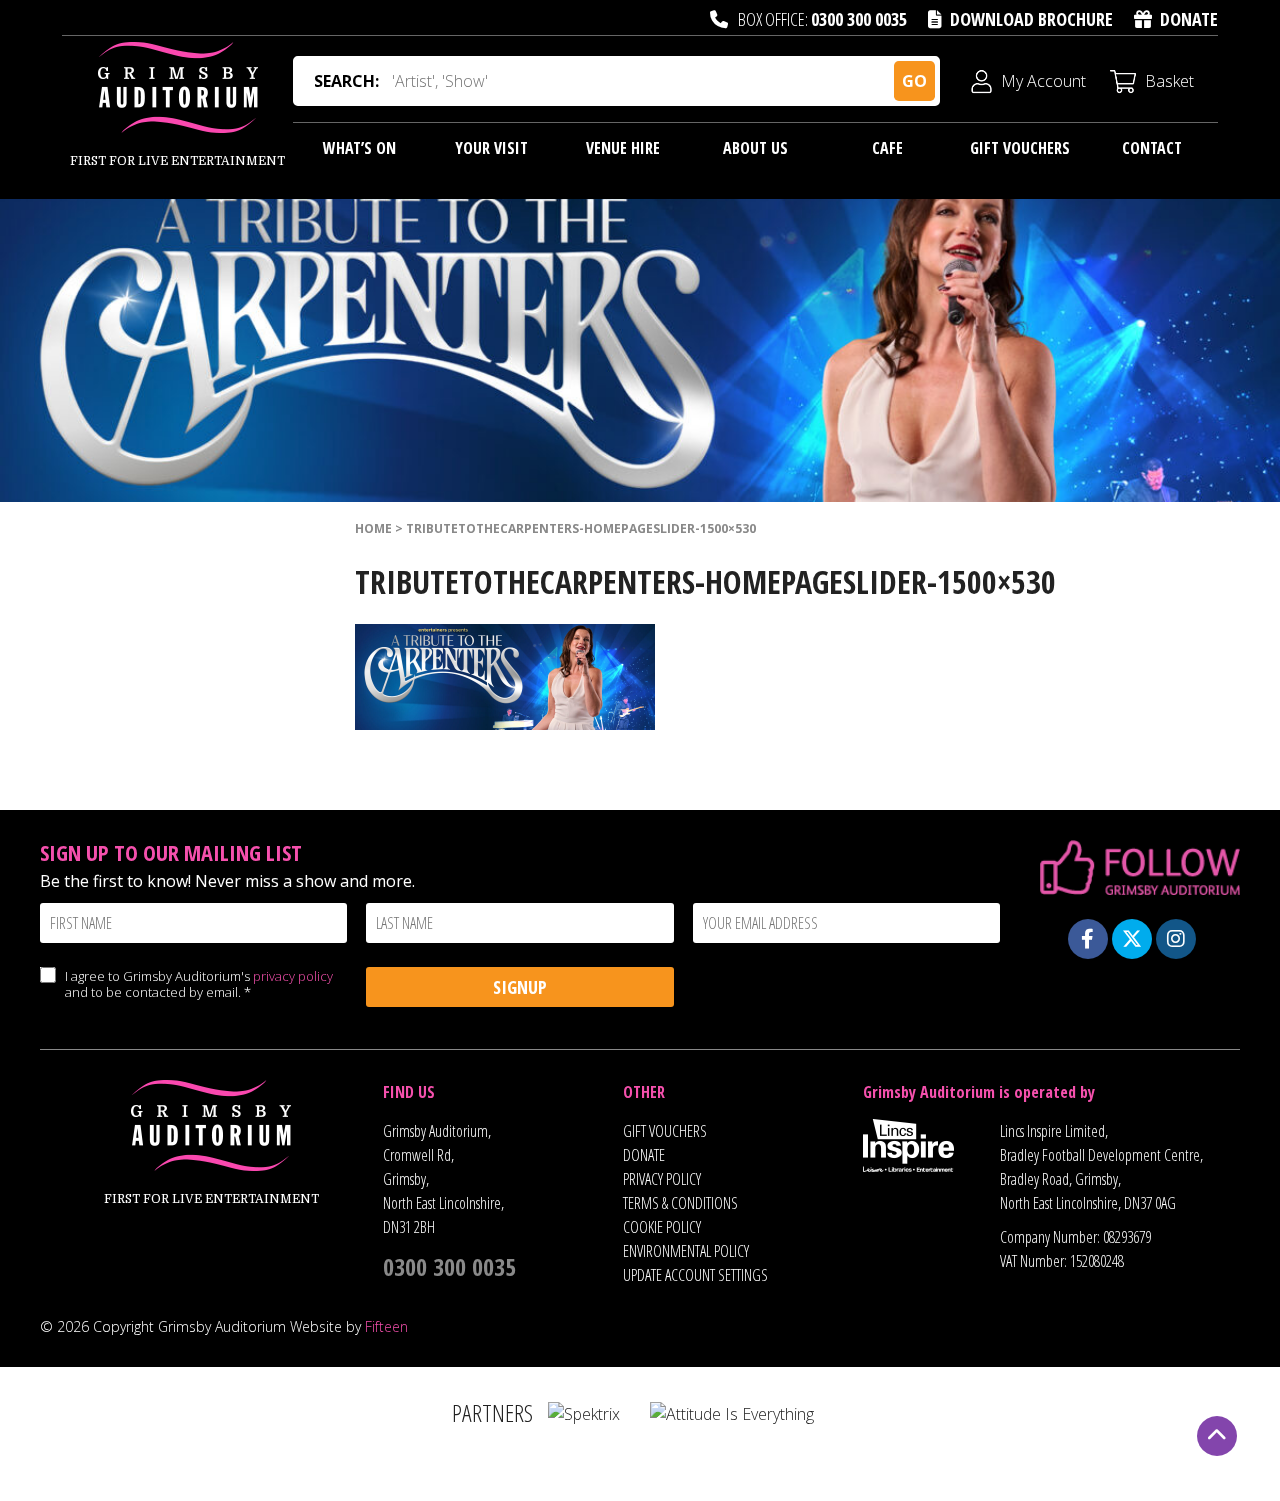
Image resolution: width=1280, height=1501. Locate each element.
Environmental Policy (686, 1251)
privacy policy (293, 976)
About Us (755, 148)
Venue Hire (623, 148)
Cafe (887, 148)
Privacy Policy (662, 1179)
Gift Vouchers (1020, 148)
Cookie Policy (662, 1227)
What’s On (359, 148)
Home (373, 528)
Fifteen (386, 1326)
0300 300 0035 (859, 19)
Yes (47, 995)
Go (914, 81)
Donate (1189, 19)
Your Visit (491, 148)
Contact (1152, 148)
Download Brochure (1031, 19)
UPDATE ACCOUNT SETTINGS (695, 1275)
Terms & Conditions (680, 1203)
